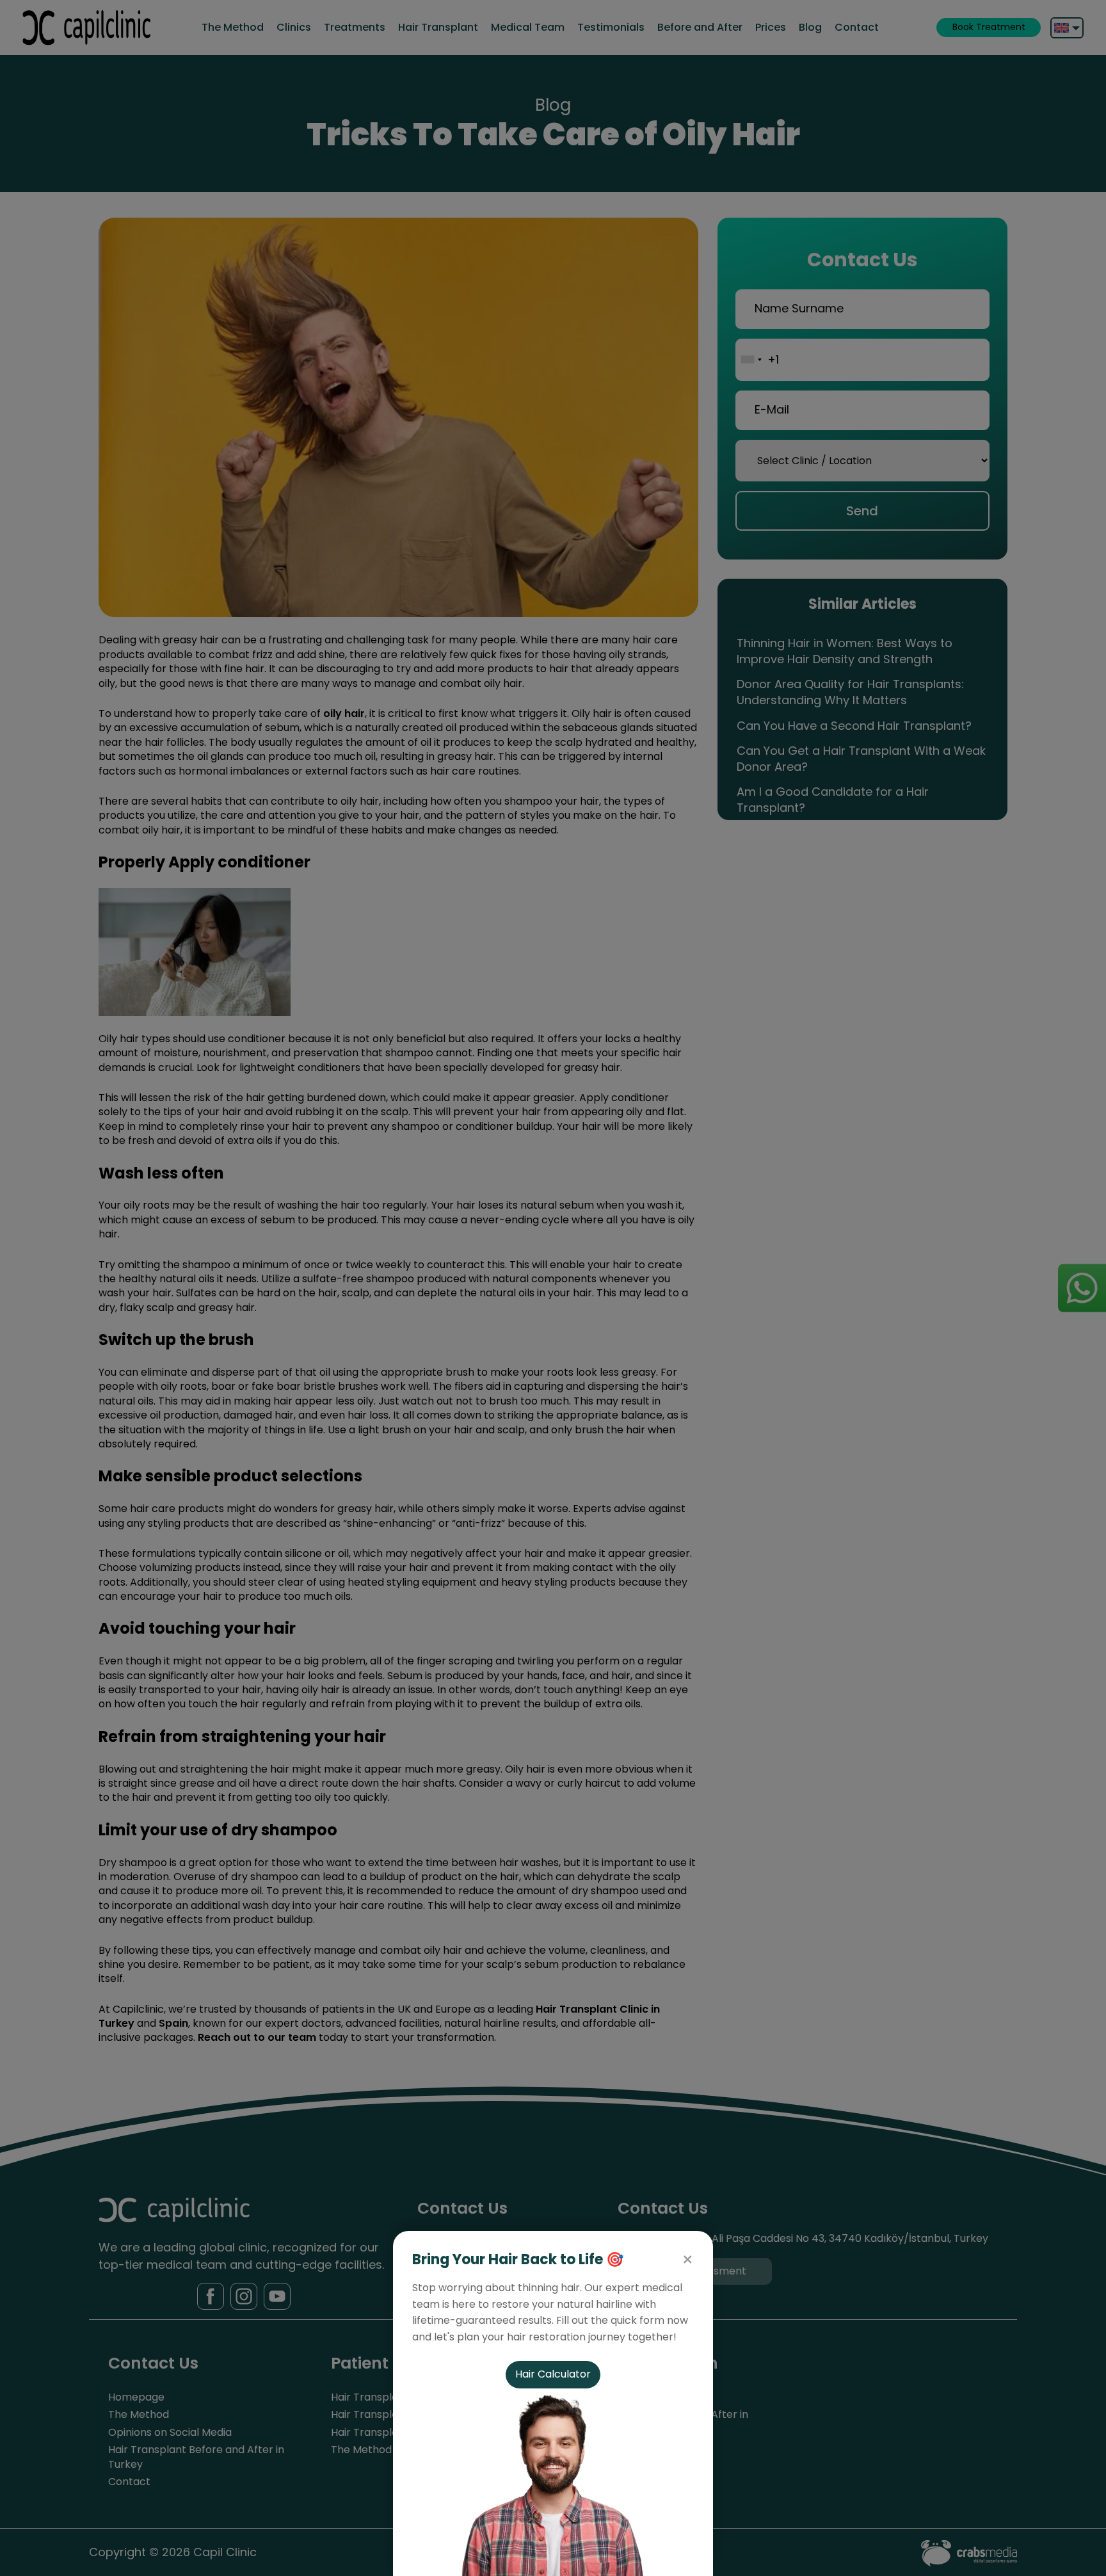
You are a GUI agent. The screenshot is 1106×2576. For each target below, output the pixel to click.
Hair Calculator (553, 2374)
